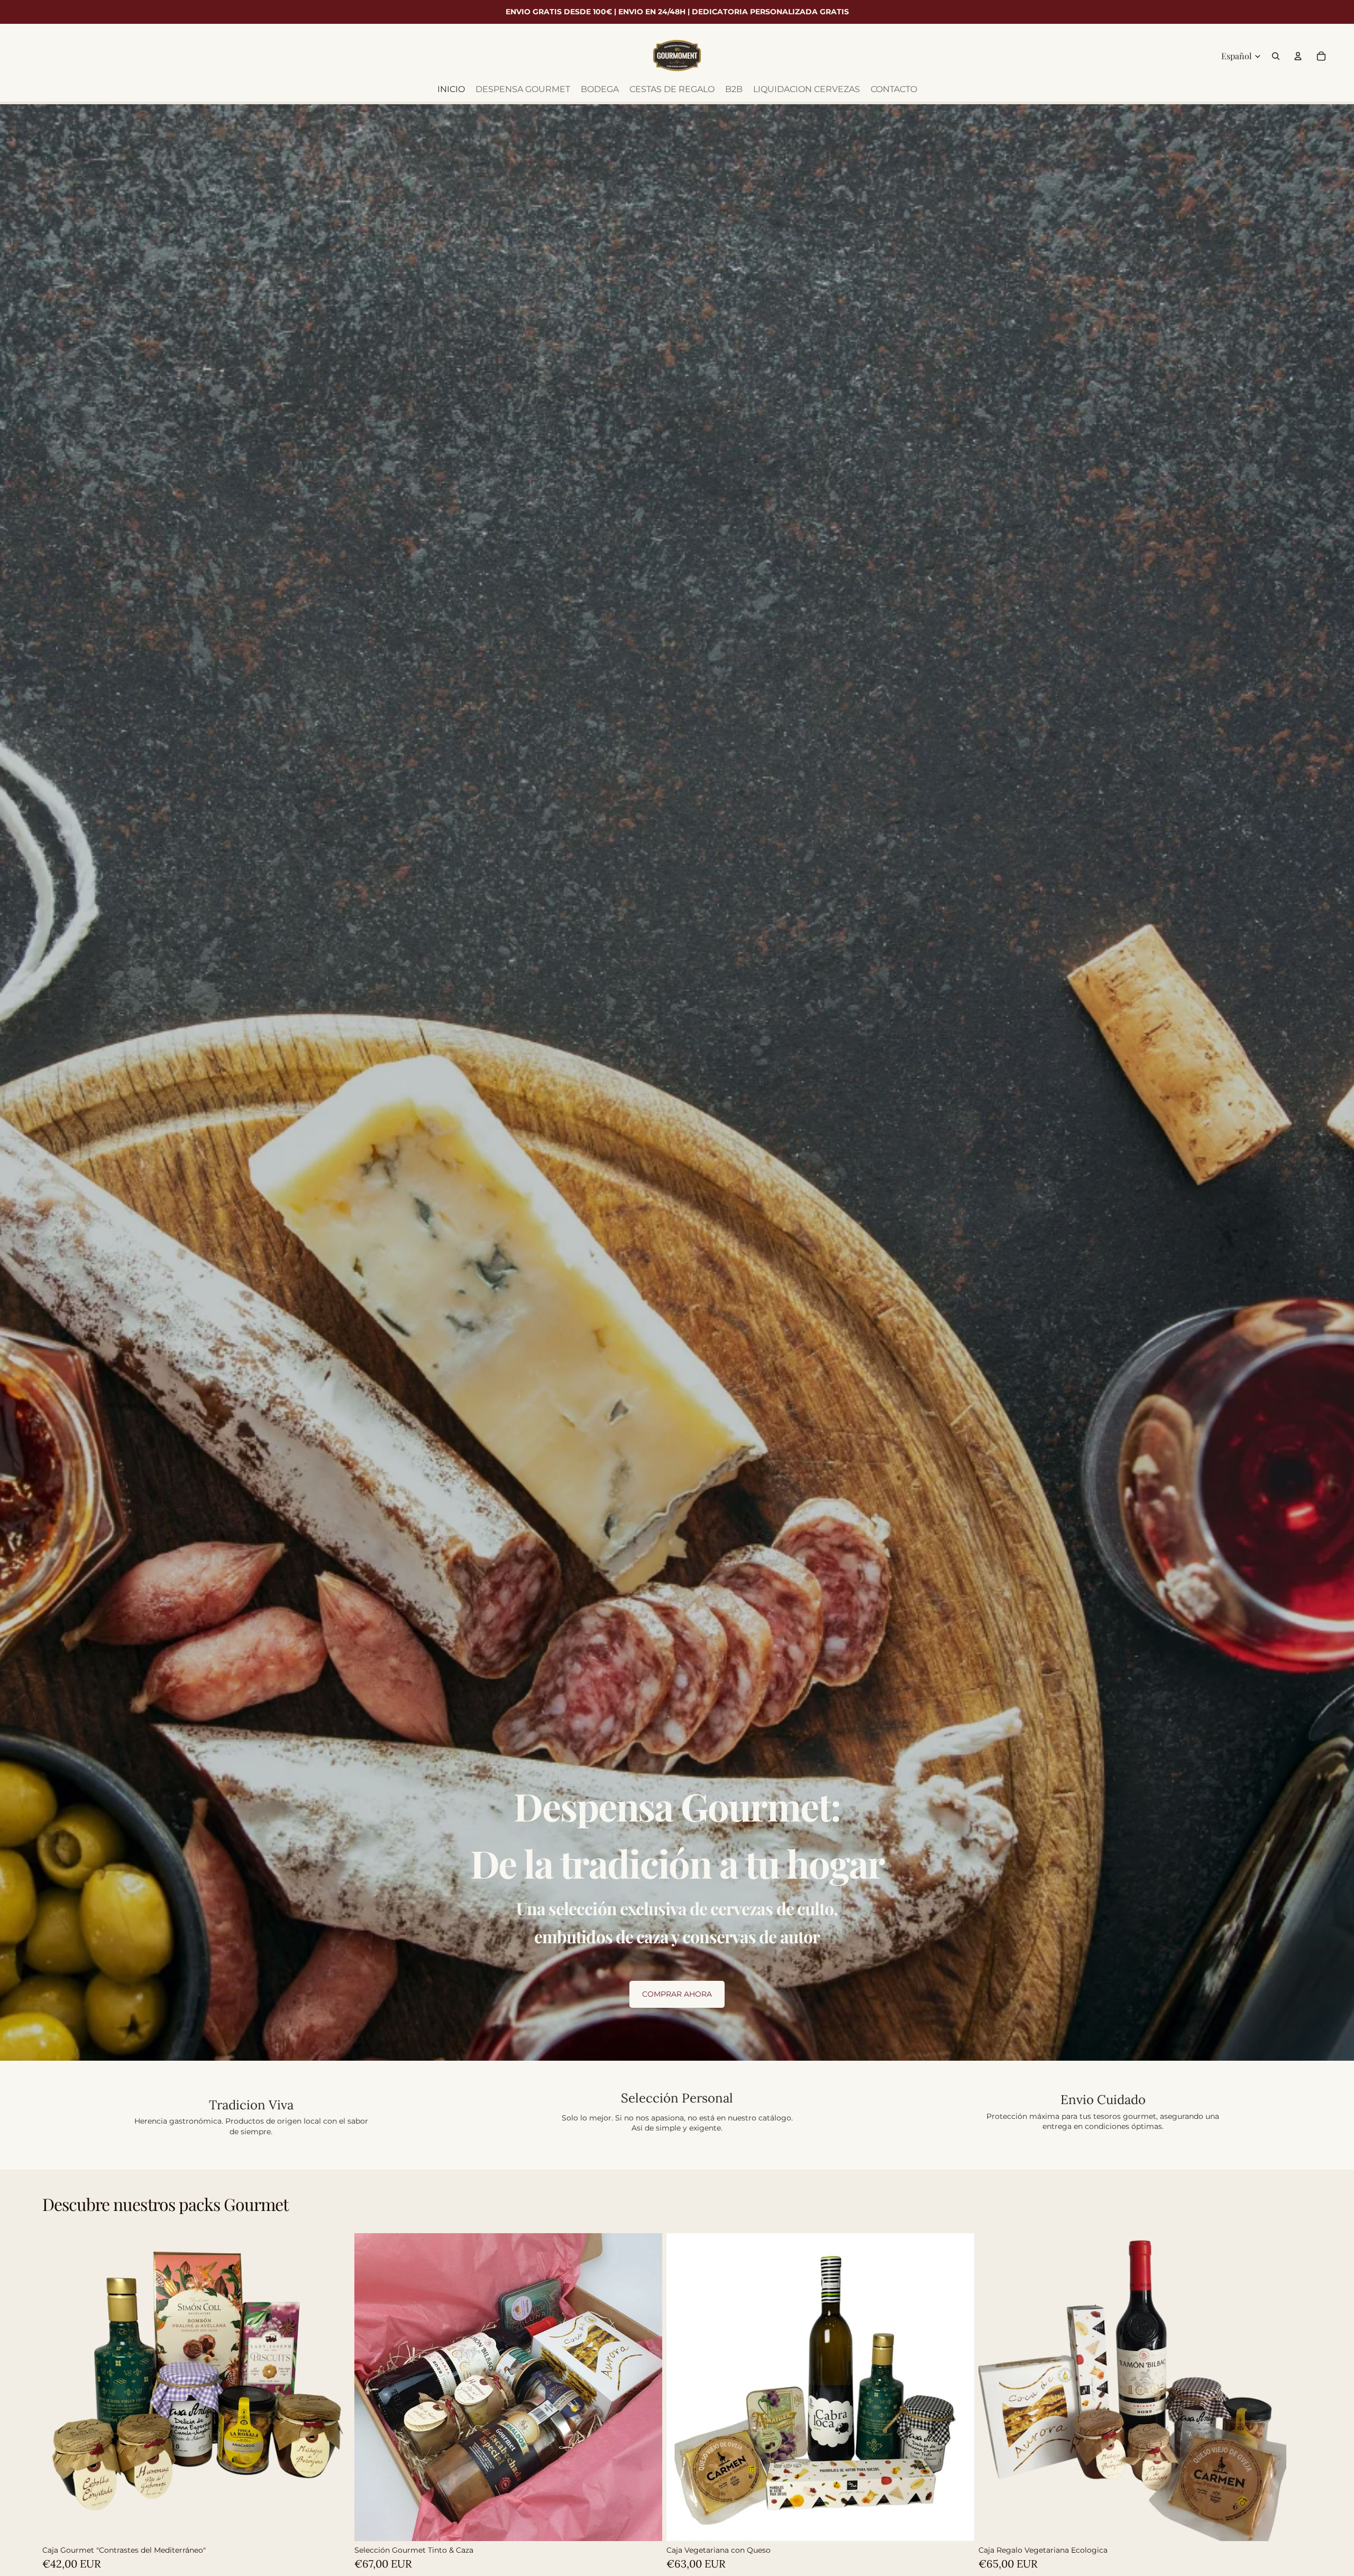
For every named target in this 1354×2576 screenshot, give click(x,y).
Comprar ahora (677, 1994)
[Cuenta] (1298, 56)
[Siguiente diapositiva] (1300, 2401)
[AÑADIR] (334, 2525)
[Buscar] (1276, 56)
